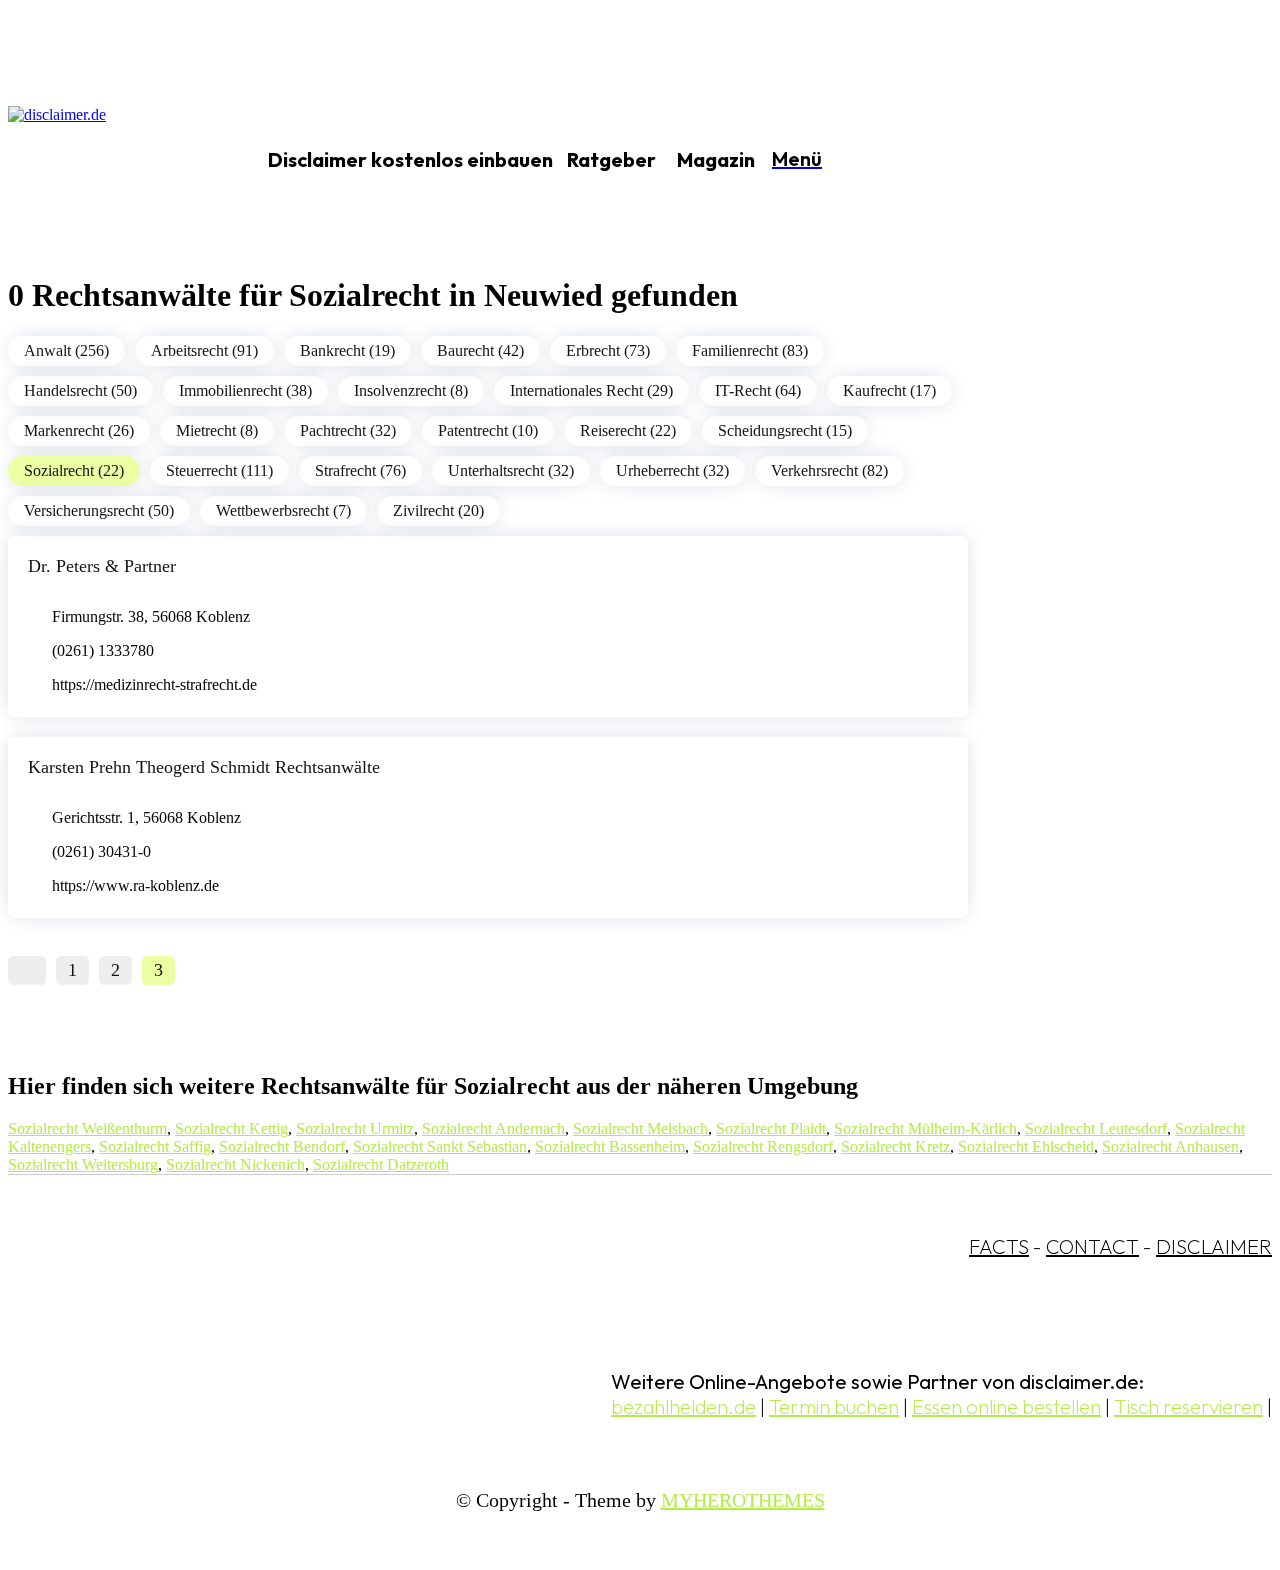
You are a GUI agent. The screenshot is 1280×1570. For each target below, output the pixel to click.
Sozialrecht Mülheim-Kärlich (925, 1128)
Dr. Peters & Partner (102, 566)
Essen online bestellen (1006, 1406)
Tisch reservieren (1188, 1406)
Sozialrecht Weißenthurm (87, 1128)
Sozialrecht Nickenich (235, 1164)
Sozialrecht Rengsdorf (763, 1146)
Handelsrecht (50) (80, 390)
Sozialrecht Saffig (155, 1146)
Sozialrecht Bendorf (282, 1146)
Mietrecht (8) (217, 430)
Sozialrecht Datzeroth (381, 1164)
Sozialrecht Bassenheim (610, 1146)
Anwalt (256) (66, 350)
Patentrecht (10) (488, 430)
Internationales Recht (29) (591, 390)
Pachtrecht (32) (348, 430)
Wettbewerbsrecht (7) (283, 510)
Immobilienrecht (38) (245, 390)
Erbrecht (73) (608, 350)
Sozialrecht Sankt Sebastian (440, 1146)
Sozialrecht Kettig (231, 1128)
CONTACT (1092, 1246)
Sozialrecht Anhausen (1170, 1146)
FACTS (999, 1246)
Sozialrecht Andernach (493, 1128)
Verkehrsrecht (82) (829, 470)
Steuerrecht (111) (219, 470)
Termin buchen (834, 1406)
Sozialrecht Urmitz (355, 1128)
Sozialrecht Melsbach (640, 1128)
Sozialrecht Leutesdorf (1096, 1128)
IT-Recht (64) (758, 390)
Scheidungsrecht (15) (785, 430)
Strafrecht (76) (360, 470)
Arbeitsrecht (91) (204, 350)
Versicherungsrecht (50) (99, 510)
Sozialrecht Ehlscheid (1026, 1146)
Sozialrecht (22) (74, 470)
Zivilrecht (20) (438, 510)
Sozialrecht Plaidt (771, 1128)
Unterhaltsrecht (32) (511, 470)
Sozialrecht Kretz (895, 1146)
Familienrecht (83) (750, 350)
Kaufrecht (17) (889, 390)
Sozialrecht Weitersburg (83, 1164)
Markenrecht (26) (79, 430)
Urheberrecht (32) (672, 470)
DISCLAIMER (1214, 1246)
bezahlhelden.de (683, 1406)
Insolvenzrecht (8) (411, 390)
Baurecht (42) (480, 350)
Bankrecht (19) (347, 350)
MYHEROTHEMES (743, 1500)
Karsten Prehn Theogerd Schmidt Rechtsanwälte (204, 767)
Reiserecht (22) (628, 430)
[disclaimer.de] (108, 161)
